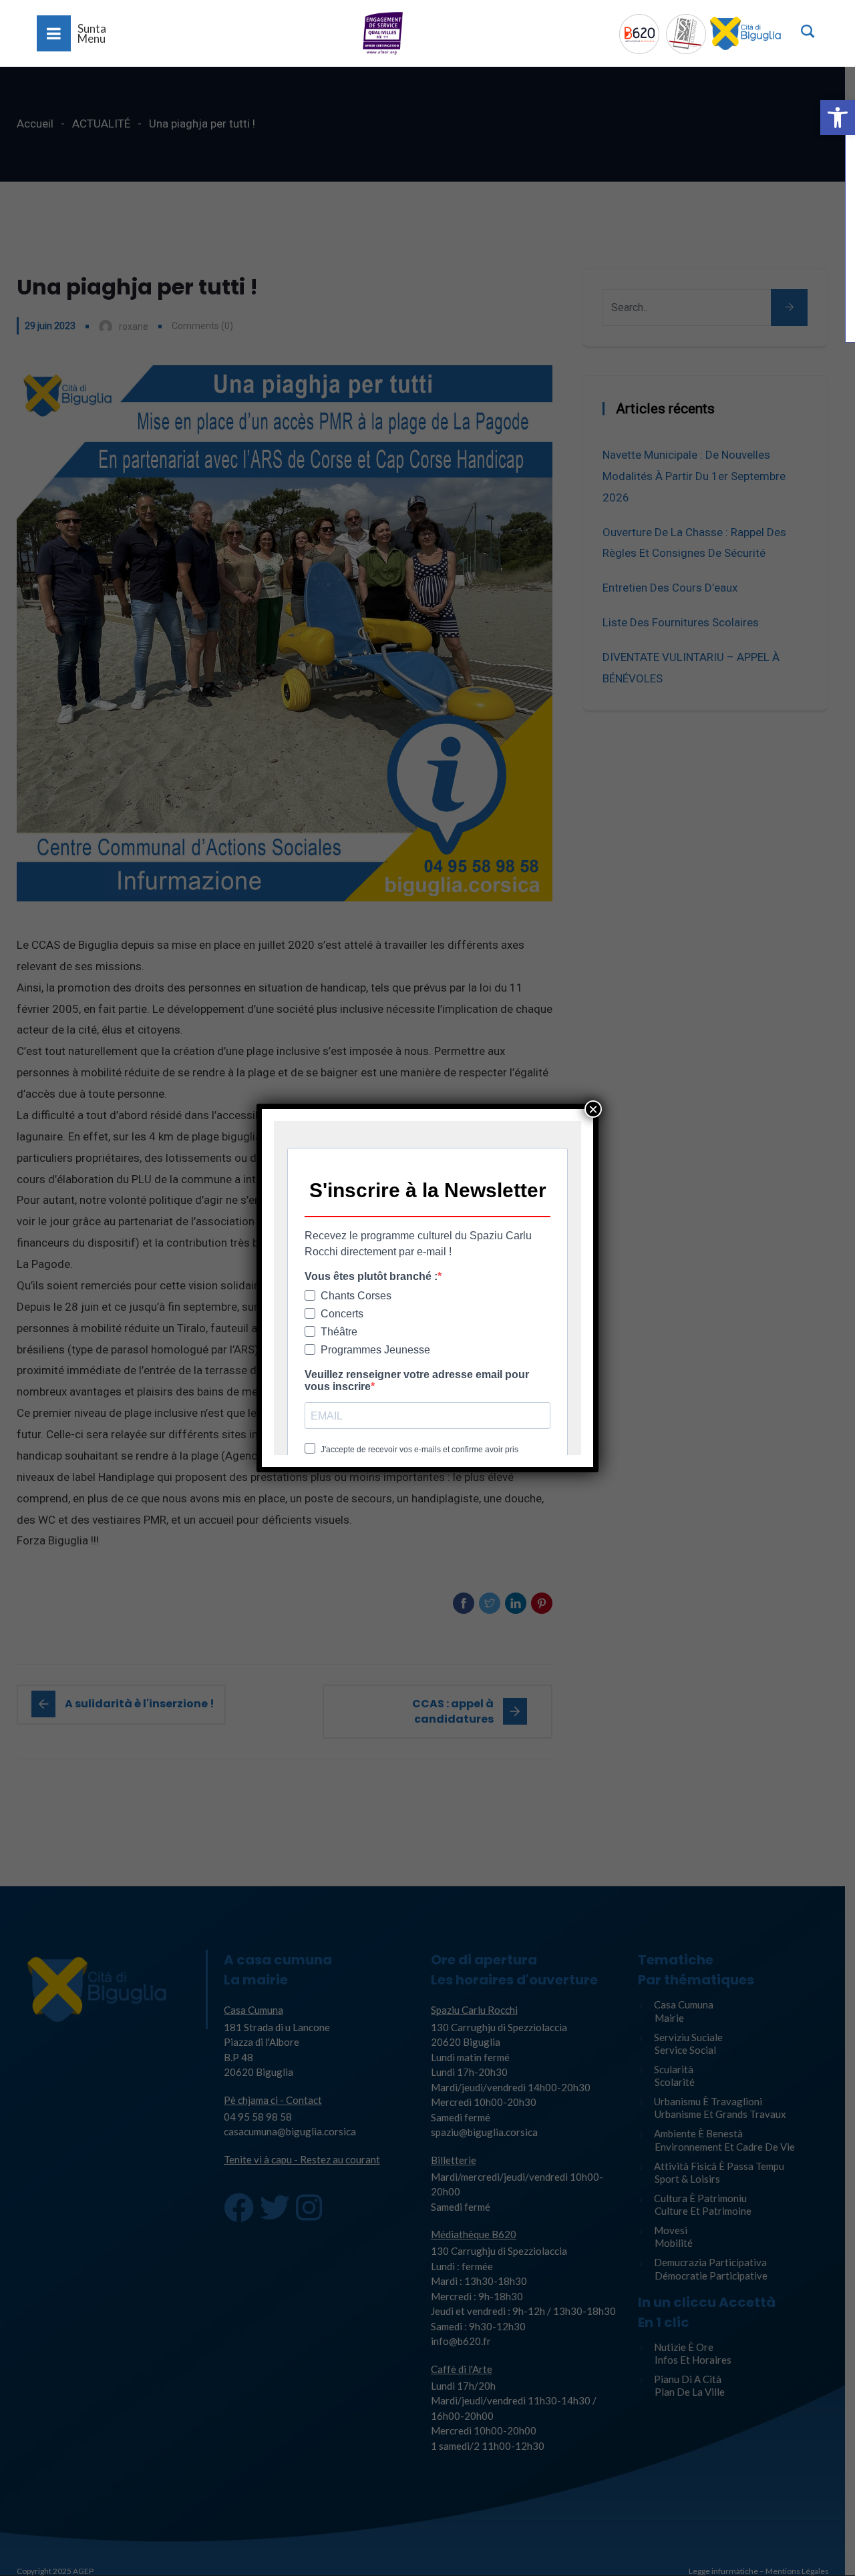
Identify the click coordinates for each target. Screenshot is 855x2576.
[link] (838, 118)
